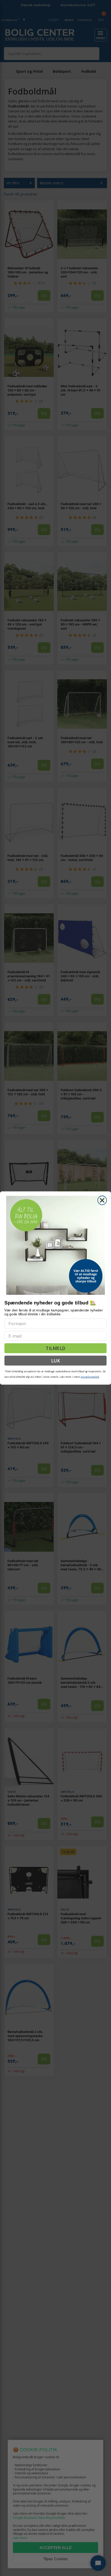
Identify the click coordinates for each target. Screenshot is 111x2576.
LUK (55, 1360)
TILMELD (55, 1348)
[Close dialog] (102, 1200)
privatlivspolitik (90, 1377)
